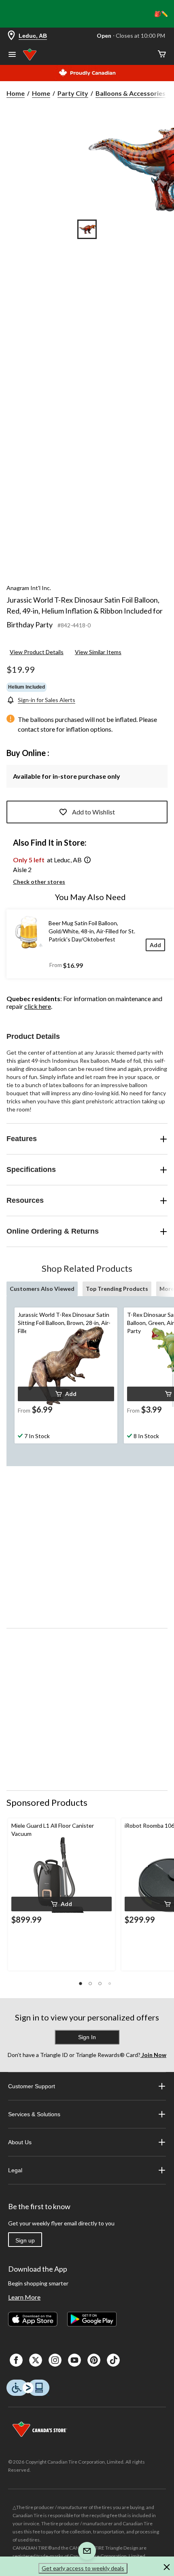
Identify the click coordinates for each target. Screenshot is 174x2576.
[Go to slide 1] (87, 229)
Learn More (24, 2297)
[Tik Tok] (113, 2360)
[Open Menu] (12, 55)
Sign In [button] (87, 2037)
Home (16, 93)
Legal (15, 2170)
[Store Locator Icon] (11, 36)
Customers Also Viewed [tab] (42, 1289)
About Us (20, 2142)
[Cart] (162, 55)
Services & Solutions (34, 2114)
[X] (36, 2360)
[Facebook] (16, 2360)
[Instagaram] (55, 2360)
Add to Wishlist (93, 812)
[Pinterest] (94, 2360)
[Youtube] (74, 2360)
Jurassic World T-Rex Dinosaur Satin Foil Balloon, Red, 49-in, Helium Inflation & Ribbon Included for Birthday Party (85, 612)
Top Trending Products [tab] (117, 1289)
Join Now (153, 2055)
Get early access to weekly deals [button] (83, 2568)
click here (38, 1006)
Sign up (25, 2240)
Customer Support (32, 2086)
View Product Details (37, 652)
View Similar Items (98, 652)
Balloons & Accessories (130, 93)
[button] (87, 860)
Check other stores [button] (39, 882)
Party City (73, 93)
